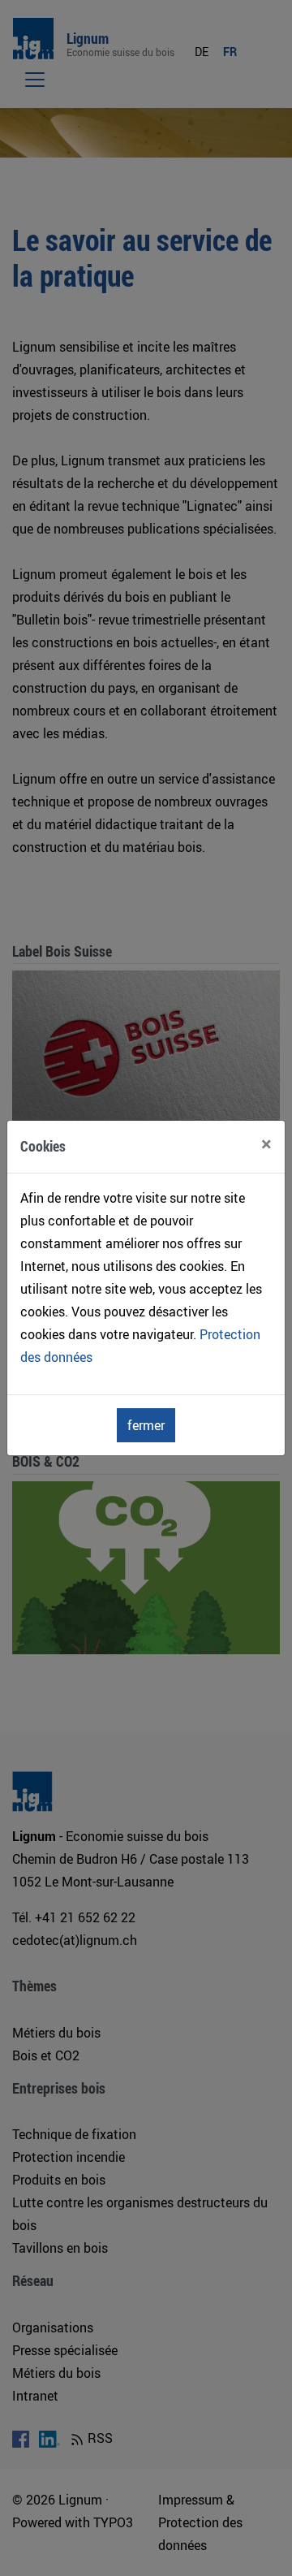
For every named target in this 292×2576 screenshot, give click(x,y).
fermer (146, 1425)
